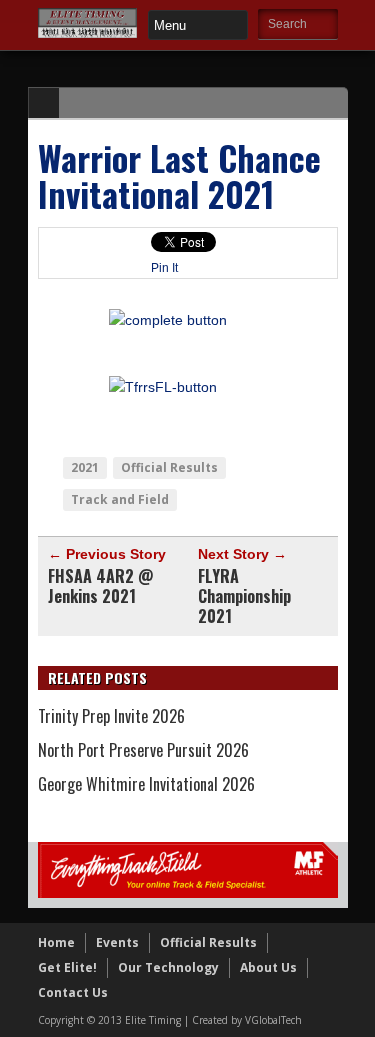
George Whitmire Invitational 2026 (146, 784)
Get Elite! (67, 967)
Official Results (169, 467)
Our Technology (168, 967)
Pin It (164, 268)
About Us (268, 967)
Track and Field (120, 499)
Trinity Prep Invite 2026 (111, 716)
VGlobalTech (273, 1020)
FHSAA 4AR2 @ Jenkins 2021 (100, 586)
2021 (85, 467)
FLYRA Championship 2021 (244, 596)
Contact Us (73, 992)
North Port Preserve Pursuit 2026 (143, 750)
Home (56, 942)
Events (117, 942)
